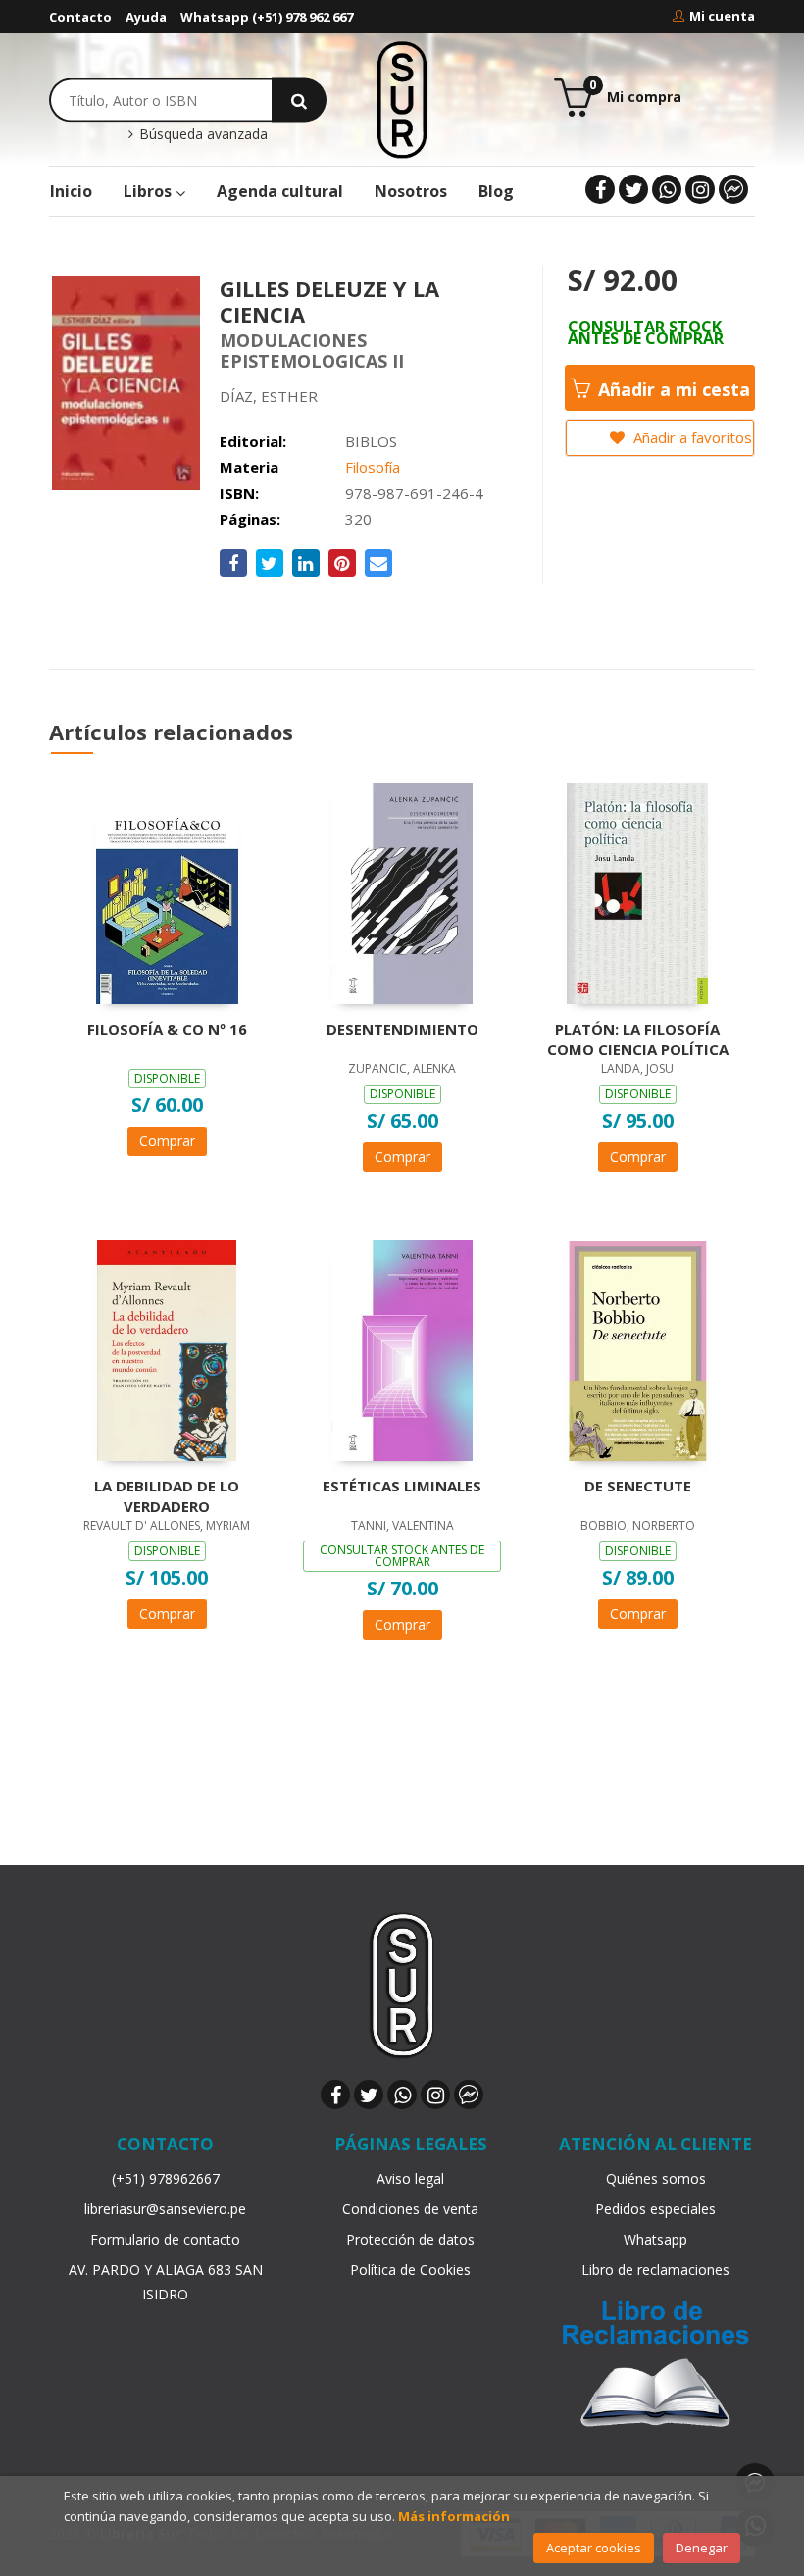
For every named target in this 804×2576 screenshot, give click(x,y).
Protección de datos (410, 2239)
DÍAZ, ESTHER (269, 396)
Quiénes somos (656, 2178)
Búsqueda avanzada (201, 134)
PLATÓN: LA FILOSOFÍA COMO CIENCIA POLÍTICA (638, 1038)
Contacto (80, 17)
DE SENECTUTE (638, 1486)
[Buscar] (299, 100)
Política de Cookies (410, 2270)
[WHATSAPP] (667, 189)
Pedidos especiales (655, 2209)
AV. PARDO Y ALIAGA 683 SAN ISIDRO (166, 2282)
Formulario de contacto (165, 2239)
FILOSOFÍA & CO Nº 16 (167, 1029)
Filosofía (373, 467)
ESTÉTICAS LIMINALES (402, 1486)
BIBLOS (371, 441)
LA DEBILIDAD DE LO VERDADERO (167, 1495)
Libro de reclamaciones (655, 2270)
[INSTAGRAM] (700, 189)
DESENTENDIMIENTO (402, 1029)
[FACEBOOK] (600, 189)
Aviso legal (410, 2178)
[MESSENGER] (733, 189)
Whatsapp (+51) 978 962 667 (267, 17)
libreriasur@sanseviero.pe (165, 2209)
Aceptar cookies (594, 2548)
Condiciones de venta (410, 2209)
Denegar (702, 2548)
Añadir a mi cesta (672, 389)
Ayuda (146, 17)
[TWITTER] (633, 189)
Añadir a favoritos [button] (691, 437)
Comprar (167, 1141)
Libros (150, 191)
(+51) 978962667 (166, 2178)
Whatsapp (655, 2239)
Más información (454, 2516)
